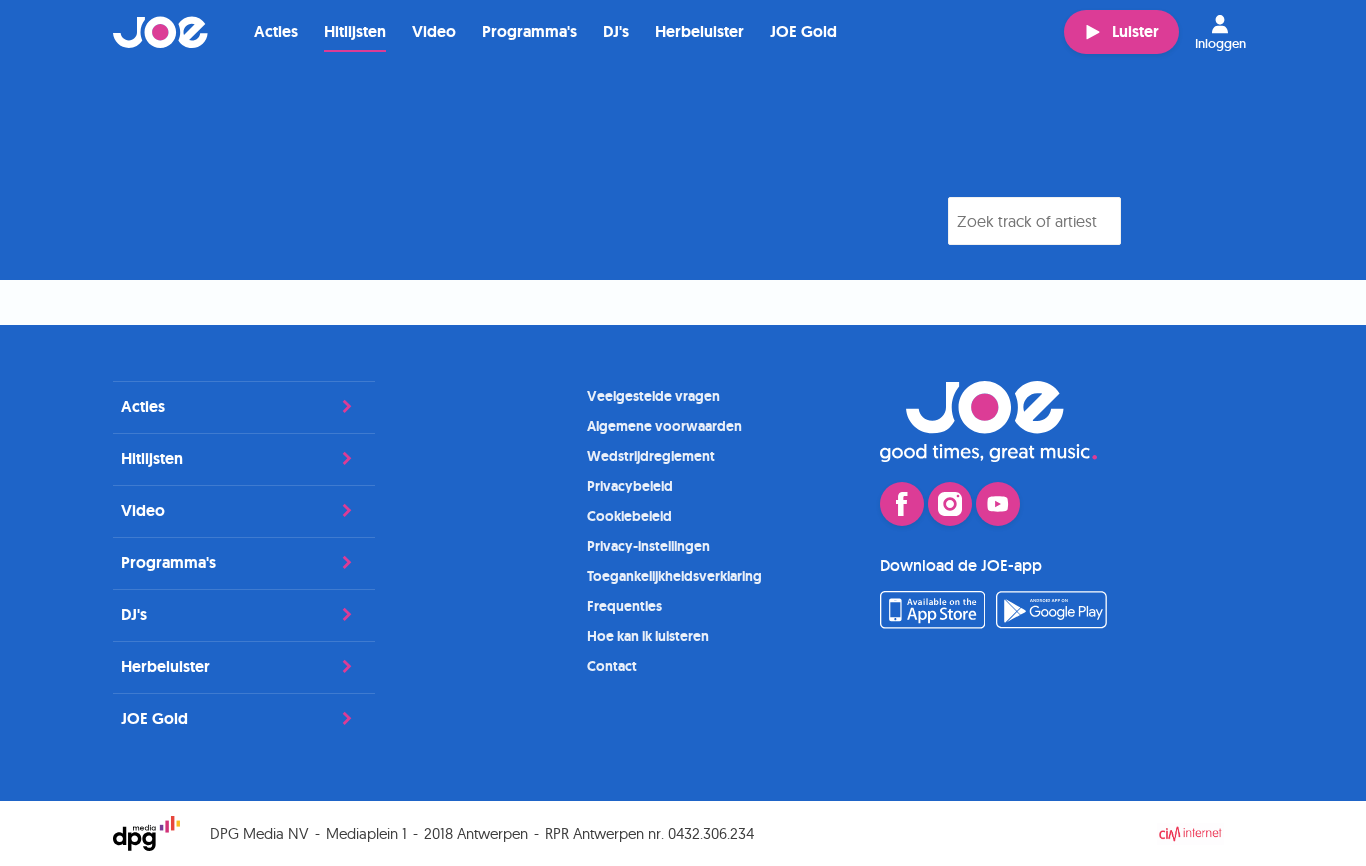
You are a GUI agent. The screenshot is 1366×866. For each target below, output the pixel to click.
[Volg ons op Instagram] (950, 504)
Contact (612, 666)
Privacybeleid (630, 486)
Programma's (529, 31)
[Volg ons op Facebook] (902, 504)
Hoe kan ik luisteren (648, 636)
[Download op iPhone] (932, 623)
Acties (276, 31)
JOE (161, 32)
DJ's (616, 31)
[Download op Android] (1052, 623)
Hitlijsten (355, 31)
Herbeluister (699, 31)
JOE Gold (803, 31)
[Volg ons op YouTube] (998, 504)
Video (434, 31)
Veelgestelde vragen (653, 396)
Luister (1135, 31)
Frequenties (624, 606)
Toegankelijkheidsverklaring (674, 576)
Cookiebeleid (629, 516)
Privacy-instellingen (648, 546)
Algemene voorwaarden (664, 426)
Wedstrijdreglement (651, 456)
